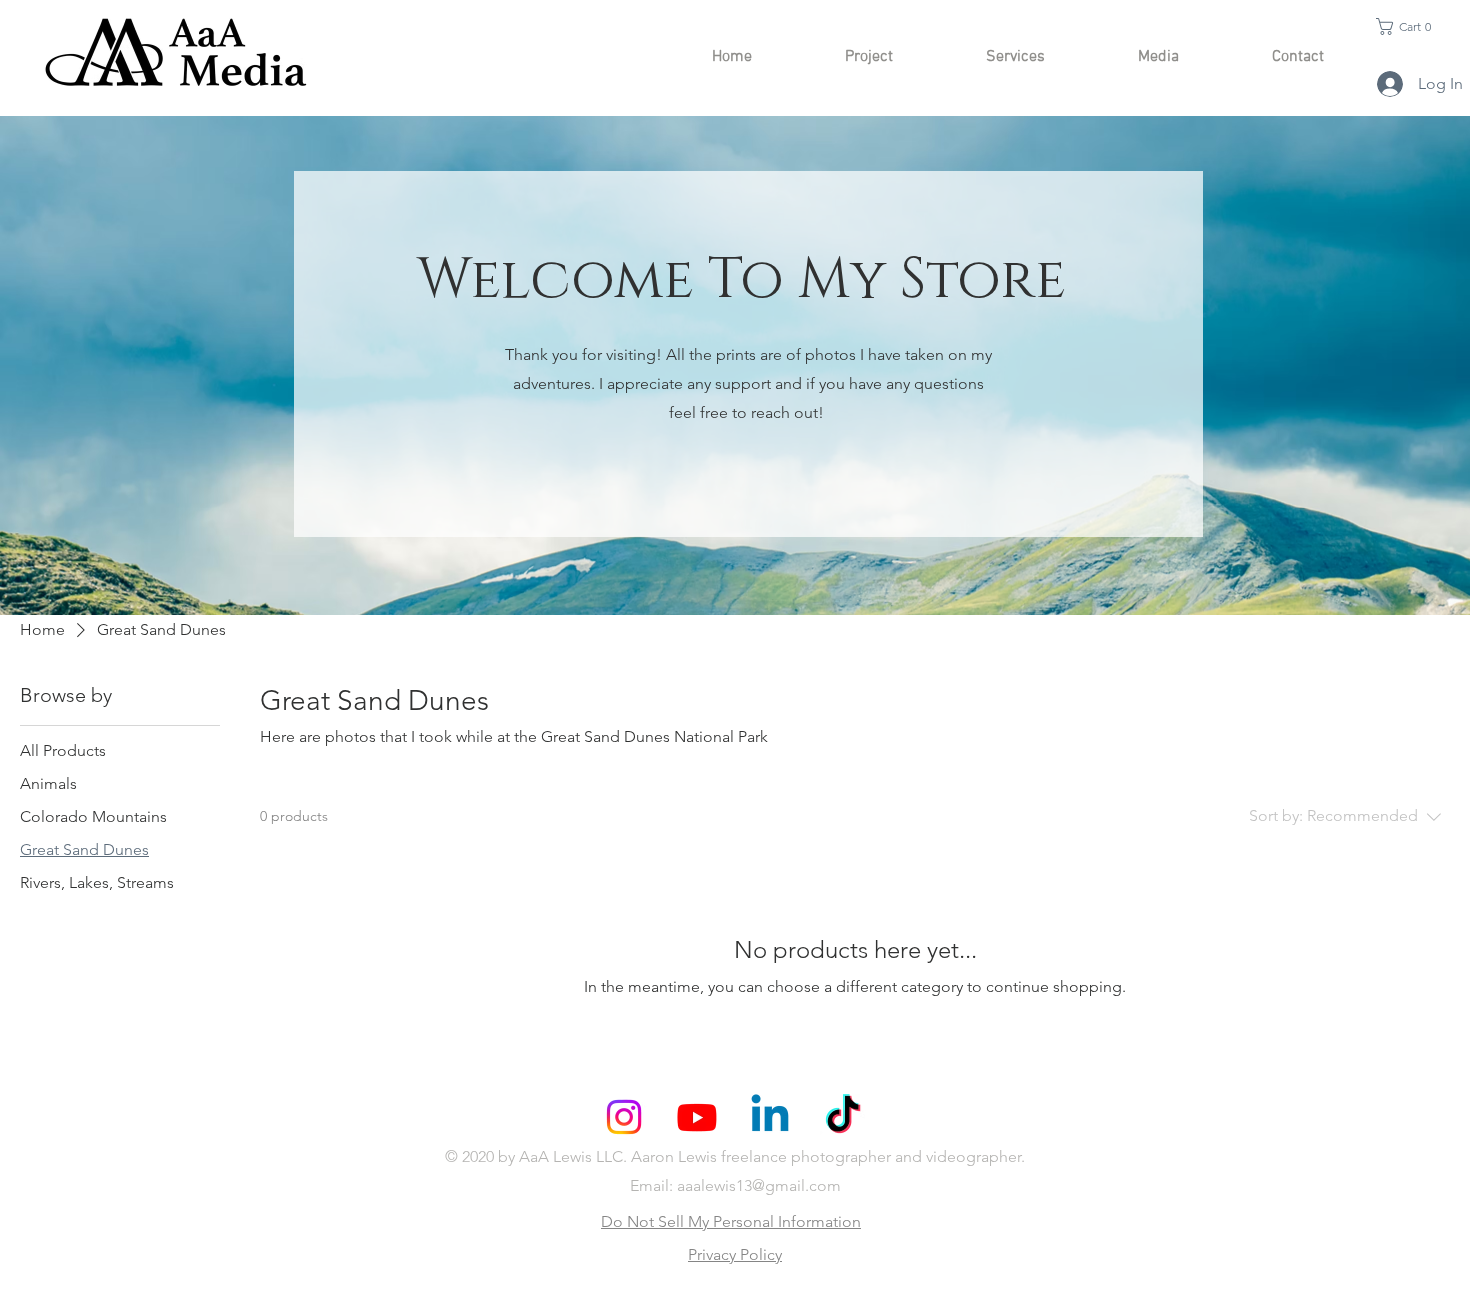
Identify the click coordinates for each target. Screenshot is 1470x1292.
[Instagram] (624, 1117)
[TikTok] (843, 1117)
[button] (1409, 26)
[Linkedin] (770, 1117)
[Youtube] (697, 1117)
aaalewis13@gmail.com (759, 1185)
